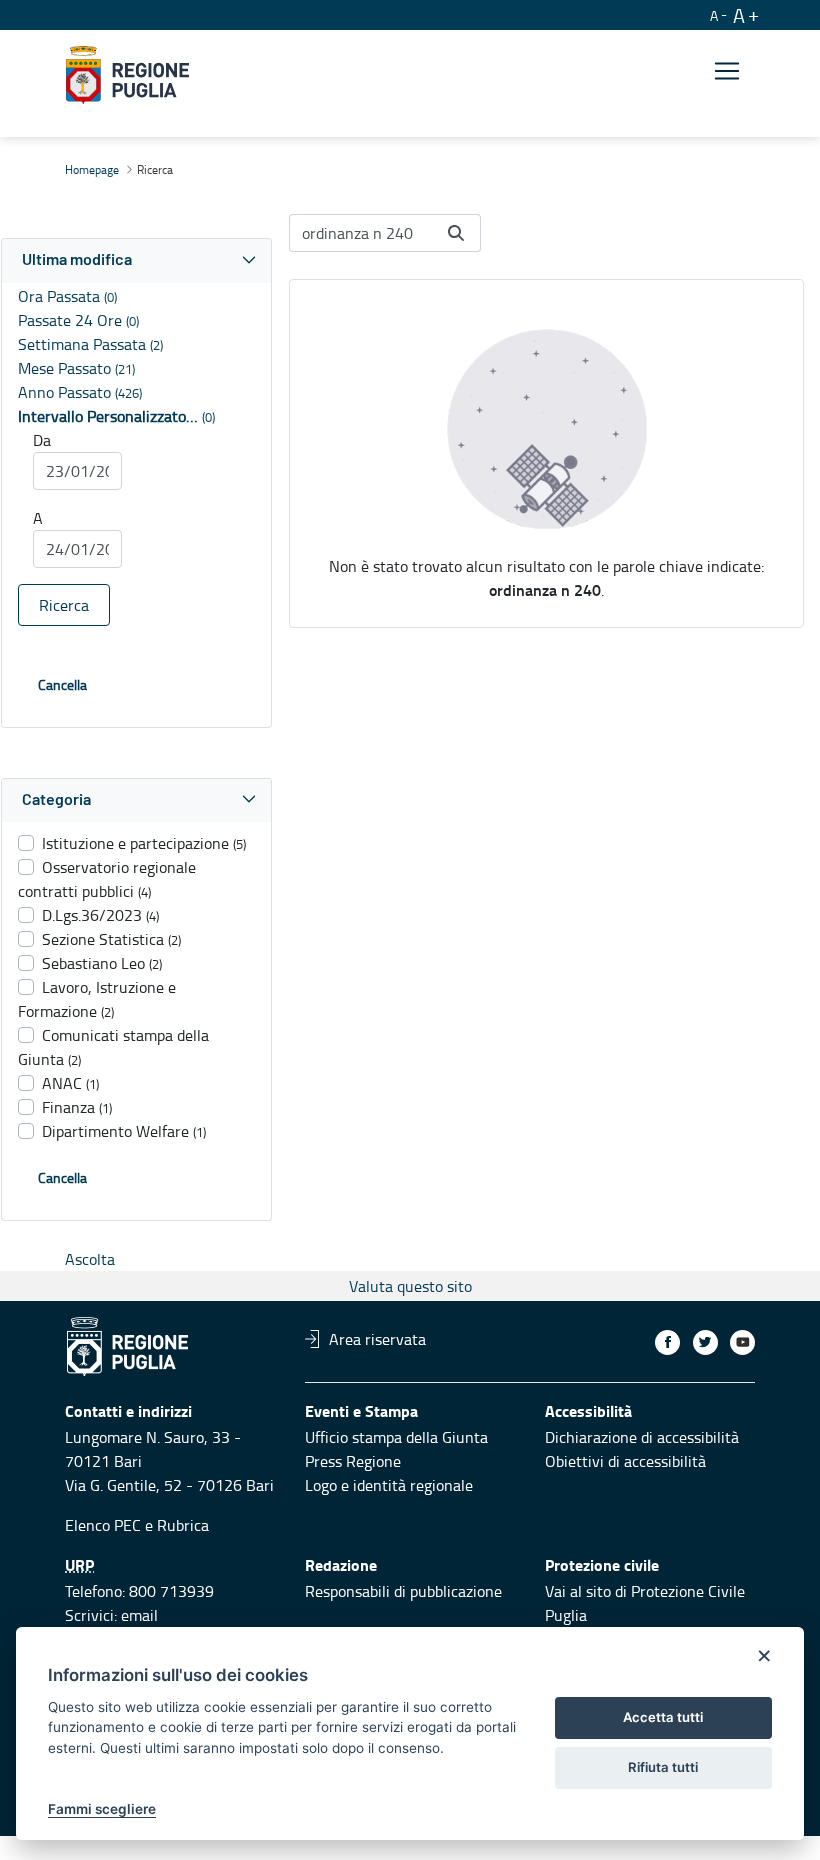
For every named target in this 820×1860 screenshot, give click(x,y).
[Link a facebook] (667, 1342)
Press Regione (353, 1461)
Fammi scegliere (102, 1809)
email (139, 1615)
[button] (136, 260)
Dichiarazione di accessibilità (642, 1437)
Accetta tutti (663, 1717)
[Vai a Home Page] (127, 75)
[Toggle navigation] (727, 71)
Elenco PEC (103, 1525)
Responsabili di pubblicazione (403, 1591)
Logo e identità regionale (389, 1485)
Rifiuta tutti (663, 1767)
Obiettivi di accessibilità (625, 1461)
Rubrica (183, 1525)
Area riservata (377, 1339)
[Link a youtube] (742, 1342)
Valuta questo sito (410, 1286)
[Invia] (456, 233)
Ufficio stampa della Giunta (396, 1437)
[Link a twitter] (705, 1342)
